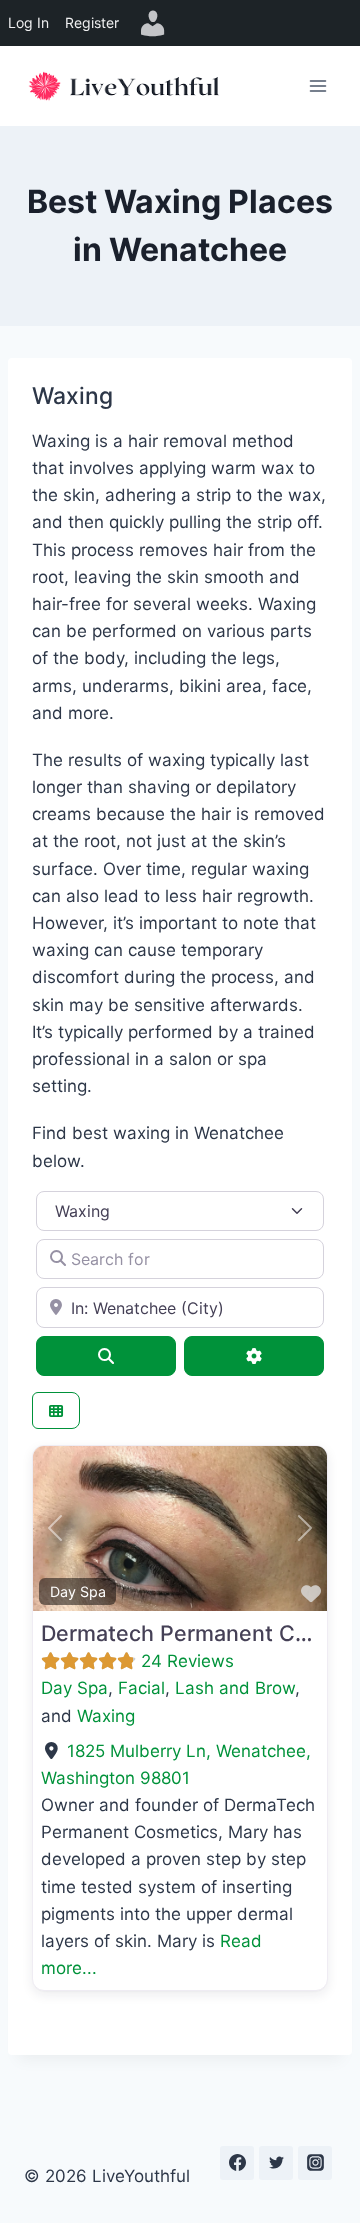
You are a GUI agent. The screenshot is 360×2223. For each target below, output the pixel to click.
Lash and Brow (235, 1688)
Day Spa (78, 1591)
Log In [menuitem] (28, 22)
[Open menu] (317, 85)
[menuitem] (153, 23)
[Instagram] (315, 2163)
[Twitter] (276, 2163)
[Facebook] (237, 2163)
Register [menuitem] (92, 22)
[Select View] (56, 1410)
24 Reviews (187, 1661)
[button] (55, 1528)
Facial (141, 1688)
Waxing (106, 1716)
